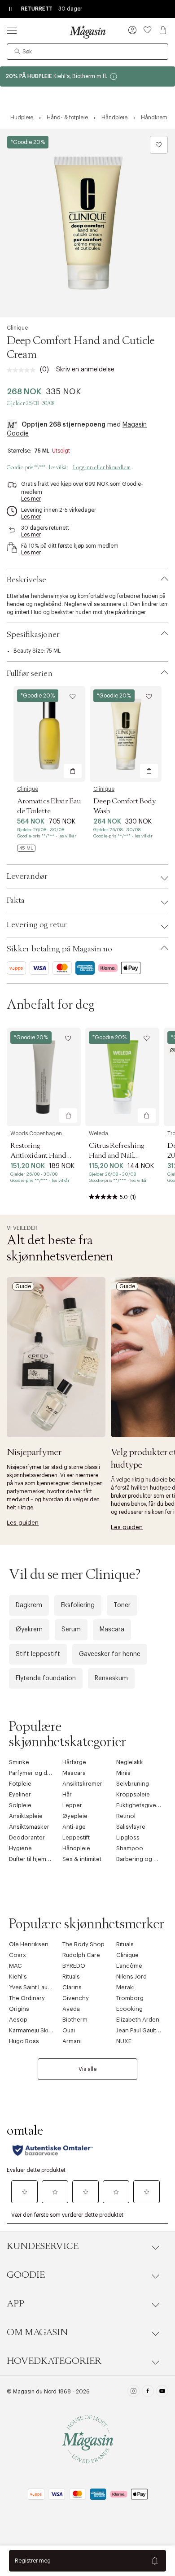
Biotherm (75, 2020)
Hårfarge (74, 1762)
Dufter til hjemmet (33, 1859)
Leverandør (27, 876)
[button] (132, 31)
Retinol (126, 1816)
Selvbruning (133, 1784)
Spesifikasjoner (33, 635)
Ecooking (129, 2009)
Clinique (17, 328)
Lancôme (129, 1966)
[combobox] (87, 52)
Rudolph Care (81, 1955)
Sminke (19, 1762)
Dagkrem (29, 1605)
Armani (72, 2041)
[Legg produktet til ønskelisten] (159, 145)
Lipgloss (128, 1837)
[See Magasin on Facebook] (148, 2392)
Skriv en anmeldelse (85, 370)
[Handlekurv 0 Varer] (163, 30)
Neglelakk (130, 1762)
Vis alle (87, 2069)
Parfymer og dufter (34, 1773)
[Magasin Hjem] (87, 32)
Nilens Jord (131, 1977)
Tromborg (130, 1998)
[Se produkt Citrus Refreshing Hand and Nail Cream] (122, 1077)
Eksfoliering (78, 1605)
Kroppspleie (133, 1794)
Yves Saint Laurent (34, 1987)
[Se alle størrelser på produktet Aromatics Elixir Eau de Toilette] (26, 848)
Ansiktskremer (82, 1784)
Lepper (72, 1805)
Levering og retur (37, 925)
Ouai (69, 2030)
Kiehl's (18, 1977)
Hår (67, 1794)
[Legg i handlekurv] (73, 771)
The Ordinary (27, 1998)
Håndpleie (76, 1848)
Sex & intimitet (82, 1859)
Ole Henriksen (29, 1944)
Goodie (26, 2275)
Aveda (71, 2009)
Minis (123, 1773)
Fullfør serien (30, 674)
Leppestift (76, 1837)
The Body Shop (83, 1944)
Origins (19, 2009)
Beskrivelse (26, 580)
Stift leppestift (38, 1654)
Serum (71, 1630)
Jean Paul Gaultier (140, 2030)
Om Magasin (37, 2332)
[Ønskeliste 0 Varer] (148, 30)
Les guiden (23, 1523)
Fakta (16, 901)
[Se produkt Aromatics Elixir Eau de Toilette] (49, 734)
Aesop (18, 2020)
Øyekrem (29, 1630)
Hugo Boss (24, 2041)
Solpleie (20, 1805)
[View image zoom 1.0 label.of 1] (87, 223)
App (15, 2304)
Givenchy (76, 1998)
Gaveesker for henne (110, 1654)
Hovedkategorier (54, 2361)
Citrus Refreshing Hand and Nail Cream (116, 1155)
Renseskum (111, 1678)
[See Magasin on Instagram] (133, 2392)
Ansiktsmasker (29, 1827)
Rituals (125, 1944)
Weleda (98, 1133)
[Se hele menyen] (12, 30)
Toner (122, 1605)
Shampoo (130, 1848)
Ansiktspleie (26, 1816)
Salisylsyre (131, 1827)
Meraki (125, 1987)
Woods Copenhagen (36, 1133)
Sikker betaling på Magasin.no (59, 949)
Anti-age (74, 1827)
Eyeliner (20, 1794)
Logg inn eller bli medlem (102, 467)
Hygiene (20, 1848)
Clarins (72, 1987)
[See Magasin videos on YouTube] (162, 2392)
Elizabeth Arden (138, 2020)
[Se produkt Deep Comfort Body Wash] (126, 734)
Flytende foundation (46, 1678)
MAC (15, 1966)
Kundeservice (43, 2246)
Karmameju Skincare (37, 2030)
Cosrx (17, 1955)
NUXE (124, 2041)
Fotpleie (20, 1784)
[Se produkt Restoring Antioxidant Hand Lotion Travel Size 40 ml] (44, 1077)
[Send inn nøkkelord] (17, 52)
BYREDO (74, 1966)
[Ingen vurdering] (23, 370)
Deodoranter (27, 1837)
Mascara (112, 1630)
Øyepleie (75, 1816)
